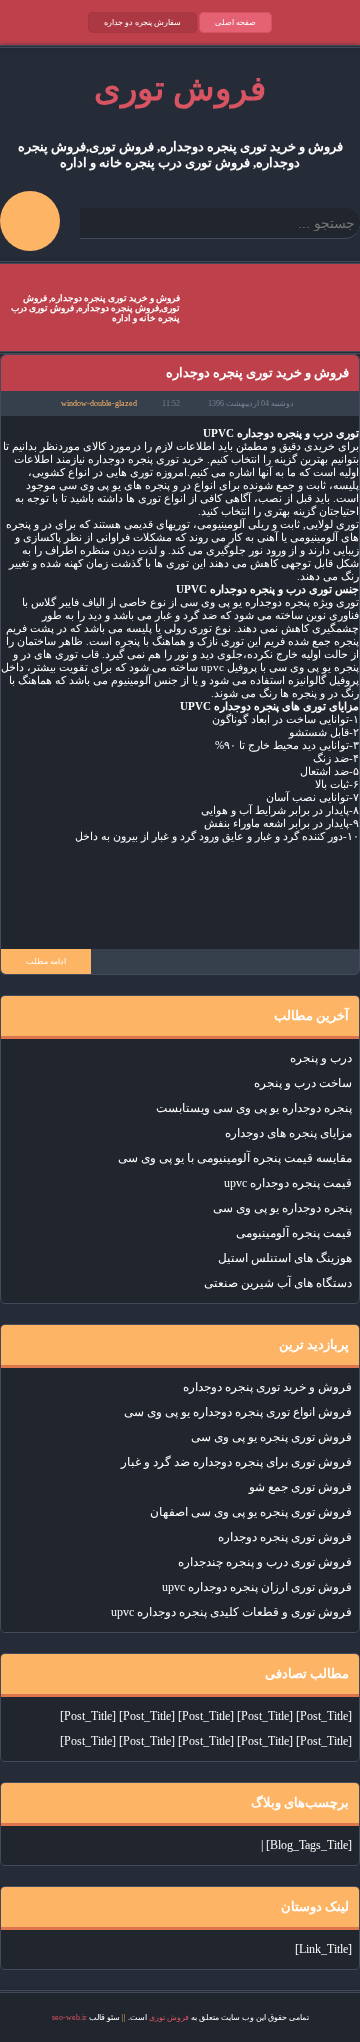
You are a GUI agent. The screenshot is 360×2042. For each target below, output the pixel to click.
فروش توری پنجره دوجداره (285, 1537)
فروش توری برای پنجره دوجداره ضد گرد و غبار (236, 1462)
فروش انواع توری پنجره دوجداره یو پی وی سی (238, 1412)
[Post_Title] (324, 1716)
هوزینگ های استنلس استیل (285, 1258)
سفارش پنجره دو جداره (142, 22)
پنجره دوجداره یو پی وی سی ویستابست (254, 1108)
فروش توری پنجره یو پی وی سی (271, 1437)
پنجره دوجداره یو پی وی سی (282, 1208)
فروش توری (169, 2017)
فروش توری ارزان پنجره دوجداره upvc (257, 1587)
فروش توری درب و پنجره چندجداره (265, 1562)
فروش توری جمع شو (300, 1487)
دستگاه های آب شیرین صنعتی (278, 1283)
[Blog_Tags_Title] (309, 1845)
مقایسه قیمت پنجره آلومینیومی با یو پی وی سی (235, 1158)
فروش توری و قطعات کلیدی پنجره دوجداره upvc (231, 1612)
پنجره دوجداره (269, 433)
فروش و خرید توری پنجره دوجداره (257, 372)
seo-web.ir (69, 2017)
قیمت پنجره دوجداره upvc (288, 1183)
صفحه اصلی (235, 22)
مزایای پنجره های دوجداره (288, 1133)
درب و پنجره (321, 1058)
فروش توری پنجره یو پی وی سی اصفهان (251, 1512)
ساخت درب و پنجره (303, 1083)
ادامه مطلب (46, 961)
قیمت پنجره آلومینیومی (294, 1233)
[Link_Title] (323, 1949)
